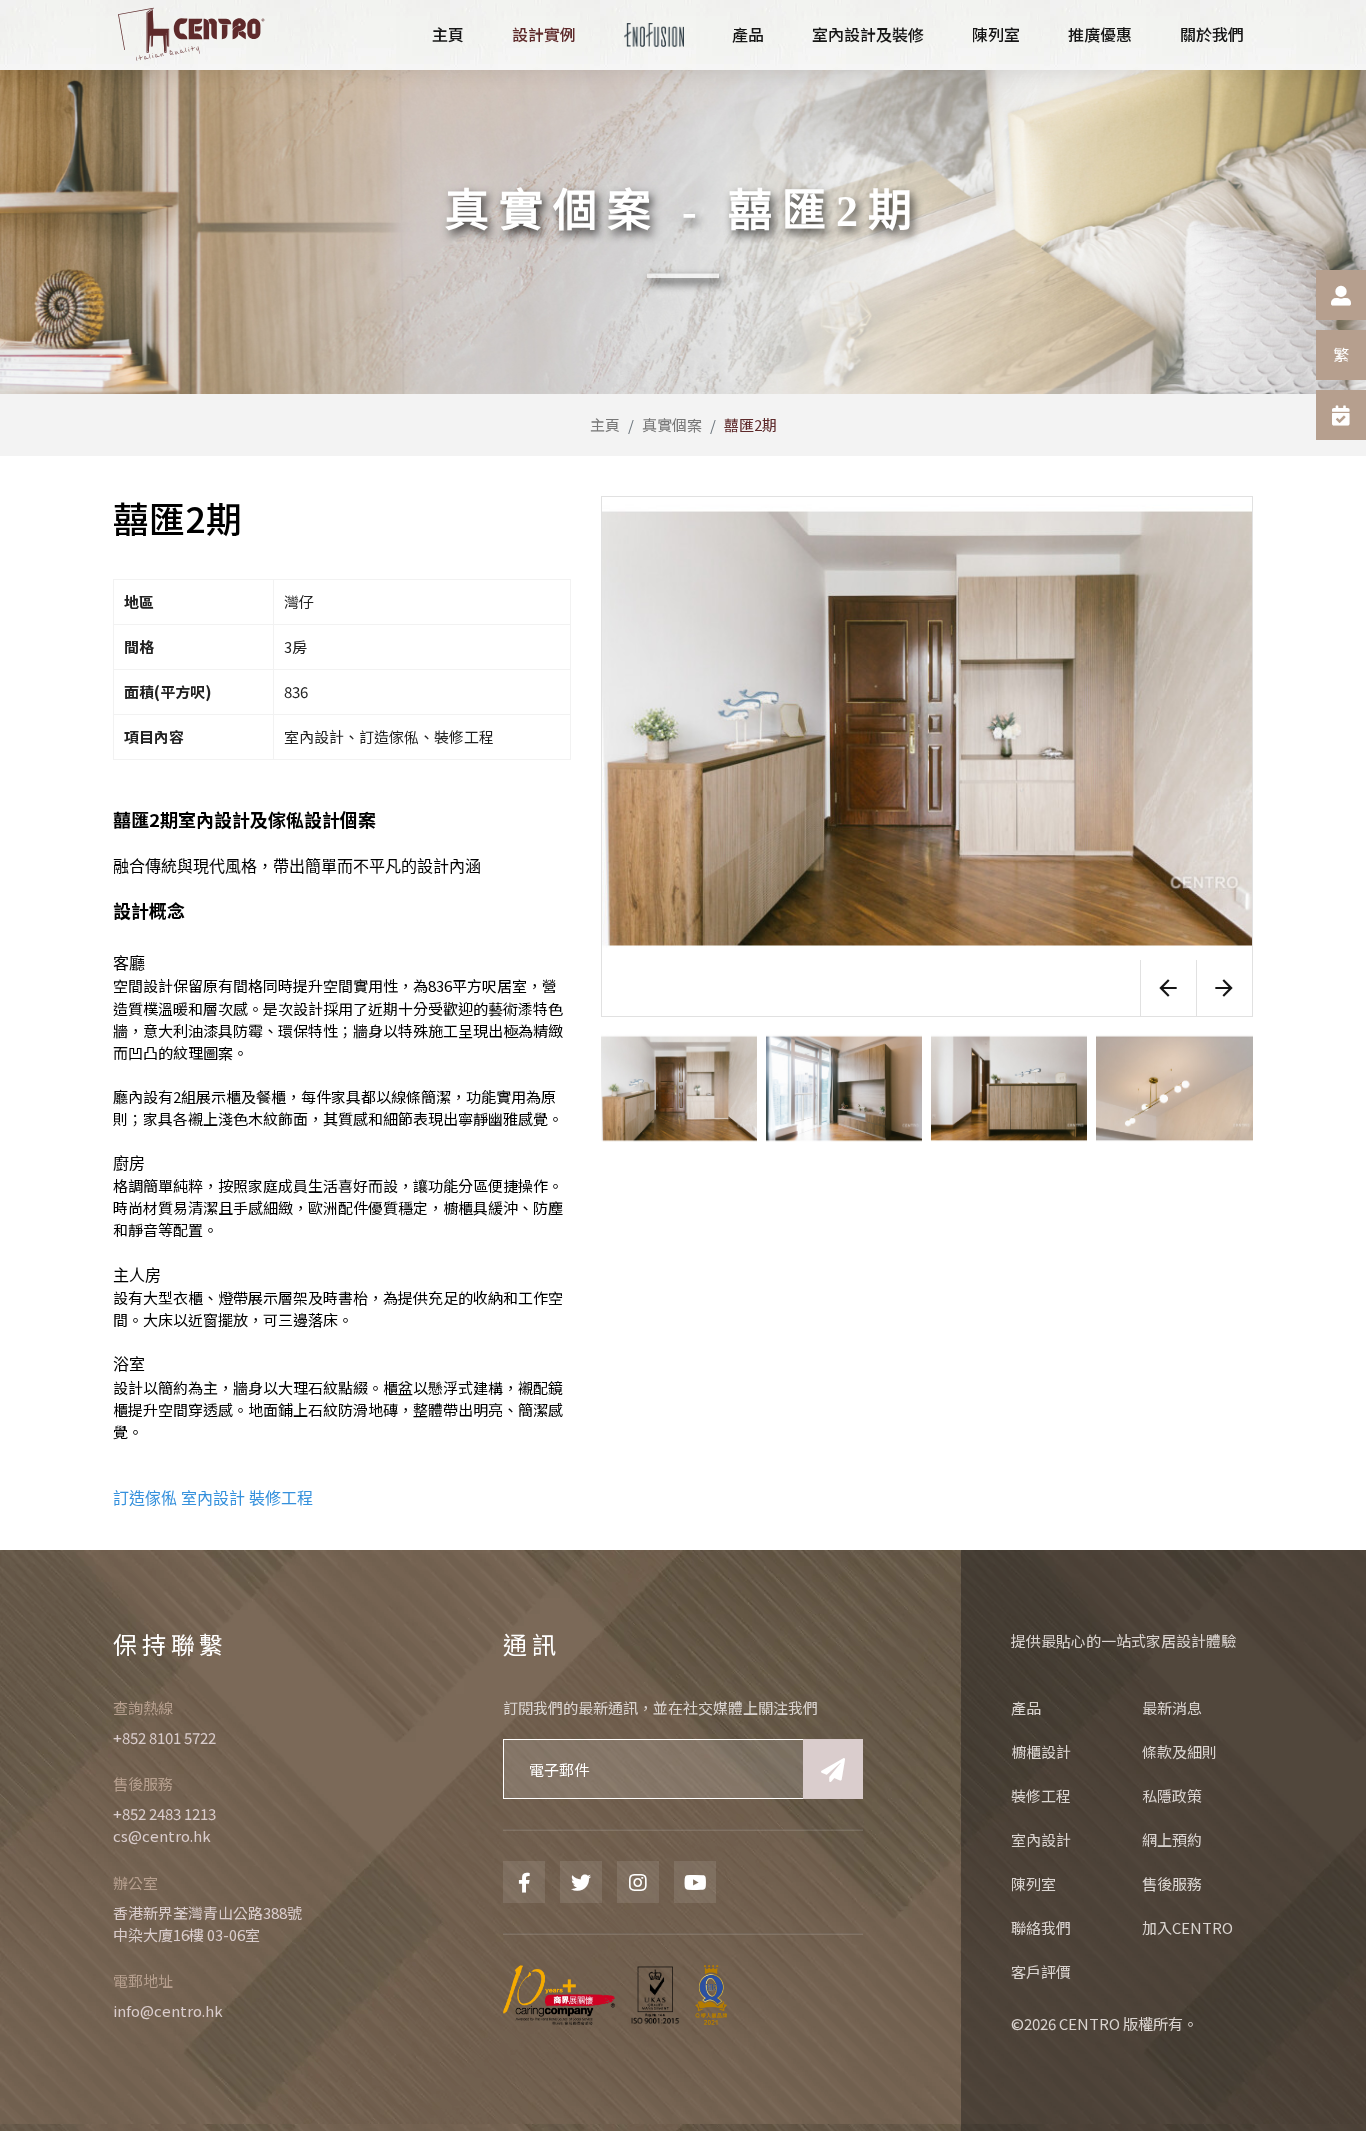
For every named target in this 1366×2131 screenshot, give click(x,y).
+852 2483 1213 (164, 1813)
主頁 (605, 424)
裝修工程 (281, 1498)
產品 (1026, 1707)
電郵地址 (143, 1980)
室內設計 (213, 1498)
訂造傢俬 (145, 1498)
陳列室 (1033, 1883)
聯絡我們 (1041, 1927)
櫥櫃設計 (1041, 1751)
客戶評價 (1041, 1971)
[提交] (833, 1769)
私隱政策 (1172, 1795)
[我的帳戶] (1341, 295)
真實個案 (672, 424)
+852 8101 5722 (164, 1737)
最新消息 (1172, 1707)
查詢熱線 (143, 1707)
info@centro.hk (168, 2010)
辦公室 (135, 1882)
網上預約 (1172, 1839)
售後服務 (143, 1783)
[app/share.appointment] (1341, 415)
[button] (1168, 988)
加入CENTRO (1187, 1927)
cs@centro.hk (162, 1835)
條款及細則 (1179, 1751)
